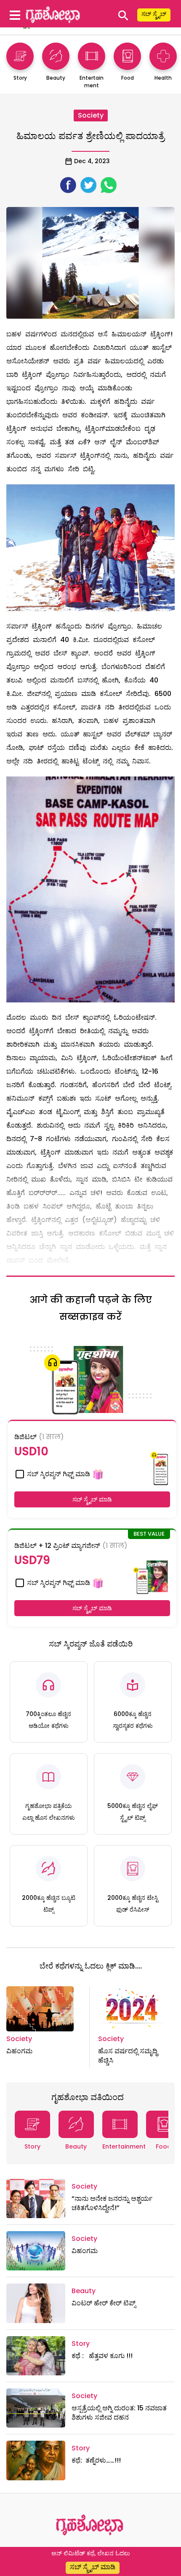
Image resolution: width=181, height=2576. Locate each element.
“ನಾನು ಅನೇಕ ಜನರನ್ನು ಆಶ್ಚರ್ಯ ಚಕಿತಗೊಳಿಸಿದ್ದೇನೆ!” (112, 2203)
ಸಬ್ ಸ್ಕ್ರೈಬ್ (154, 14)
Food (164, 2146)
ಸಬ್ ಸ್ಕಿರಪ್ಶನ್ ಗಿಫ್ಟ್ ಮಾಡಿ (58, 1474)
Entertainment (124, 2146)
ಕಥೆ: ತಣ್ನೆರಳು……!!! (96, 2460)
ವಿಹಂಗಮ (19, 2051)
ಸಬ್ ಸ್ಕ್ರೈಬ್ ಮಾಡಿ (92, 1499)
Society (91, 115)
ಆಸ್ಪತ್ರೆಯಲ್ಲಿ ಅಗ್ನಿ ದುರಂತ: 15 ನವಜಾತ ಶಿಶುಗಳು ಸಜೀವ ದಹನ (119, 2413)
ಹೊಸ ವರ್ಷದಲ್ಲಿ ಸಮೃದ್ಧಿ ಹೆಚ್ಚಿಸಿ (128, 2056)
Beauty (76, 2146)
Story (32, 2146)
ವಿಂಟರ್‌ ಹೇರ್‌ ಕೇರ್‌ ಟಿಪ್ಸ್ (104, 2303)
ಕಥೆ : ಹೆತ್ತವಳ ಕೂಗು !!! (102, 2356)
